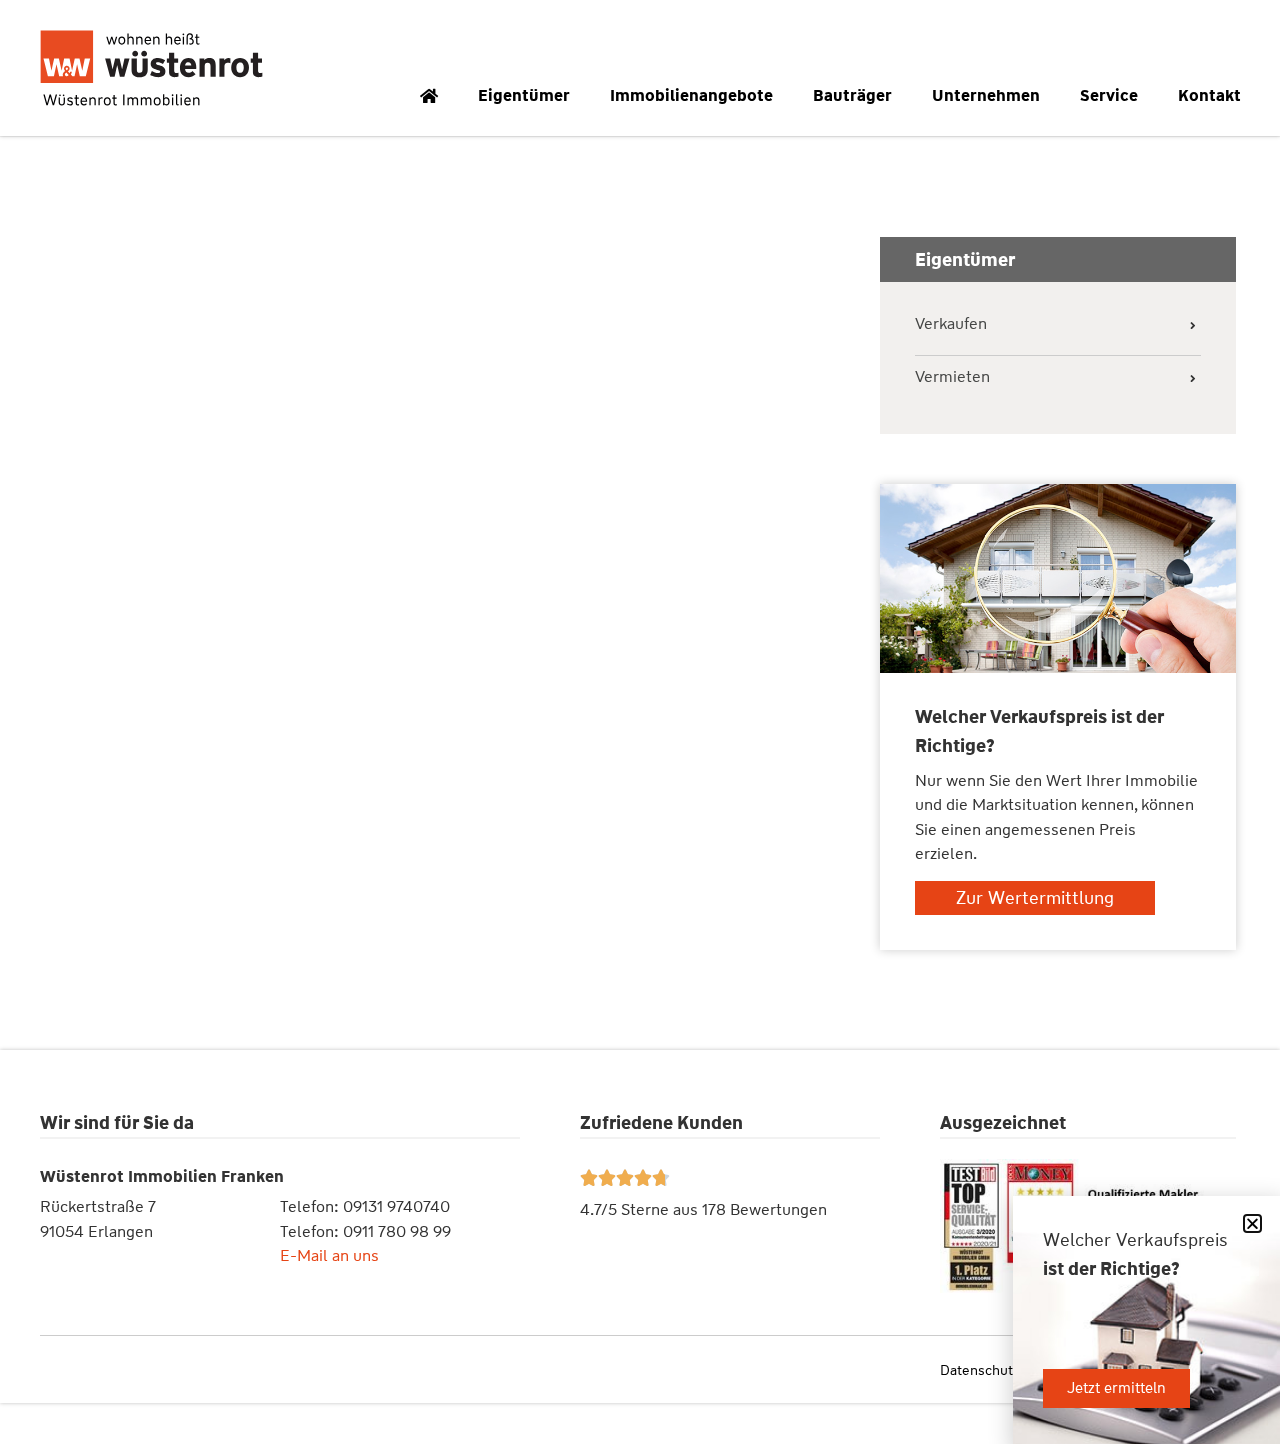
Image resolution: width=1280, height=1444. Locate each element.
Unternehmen (986, 95)
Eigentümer (524, 95)
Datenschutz (979, 1370)
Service (1109, 95)
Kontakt (1209, 95)
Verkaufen (951, 324)
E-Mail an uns (329, 1255)
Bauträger (852, 95)
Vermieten (952, 377)
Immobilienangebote (691, 95)
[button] (1252, 1223)
